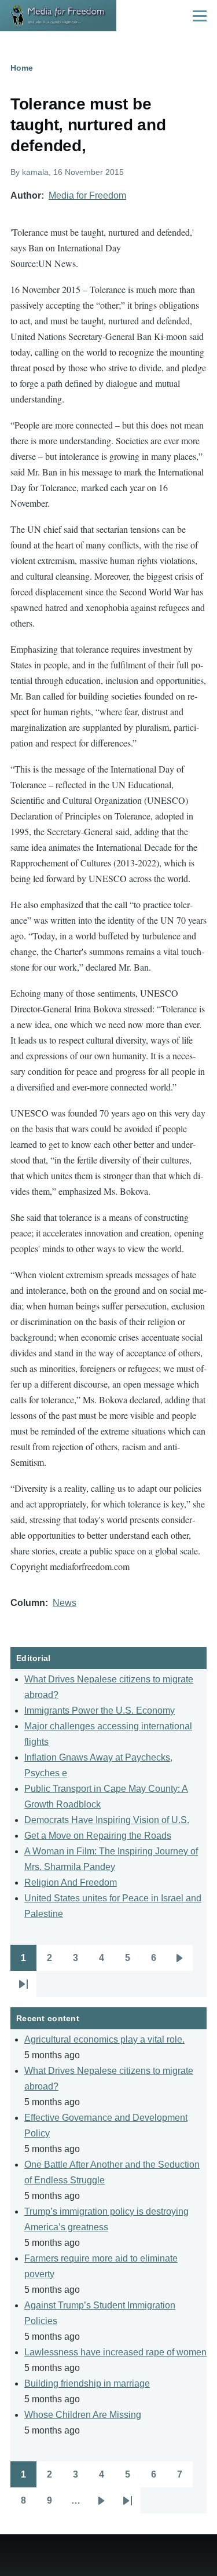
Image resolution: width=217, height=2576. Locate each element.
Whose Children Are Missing (83, 2415)
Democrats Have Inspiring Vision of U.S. (107, 1820)
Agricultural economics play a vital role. (104, 2039)
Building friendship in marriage (87, 2383)
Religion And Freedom (71, 1882)
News (65, 1603)
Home (22, 68)
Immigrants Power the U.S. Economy (100, 1710)
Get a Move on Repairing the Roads (98, 1836)
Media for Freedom (87, 195)
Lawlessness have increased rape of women (115, 2352)
